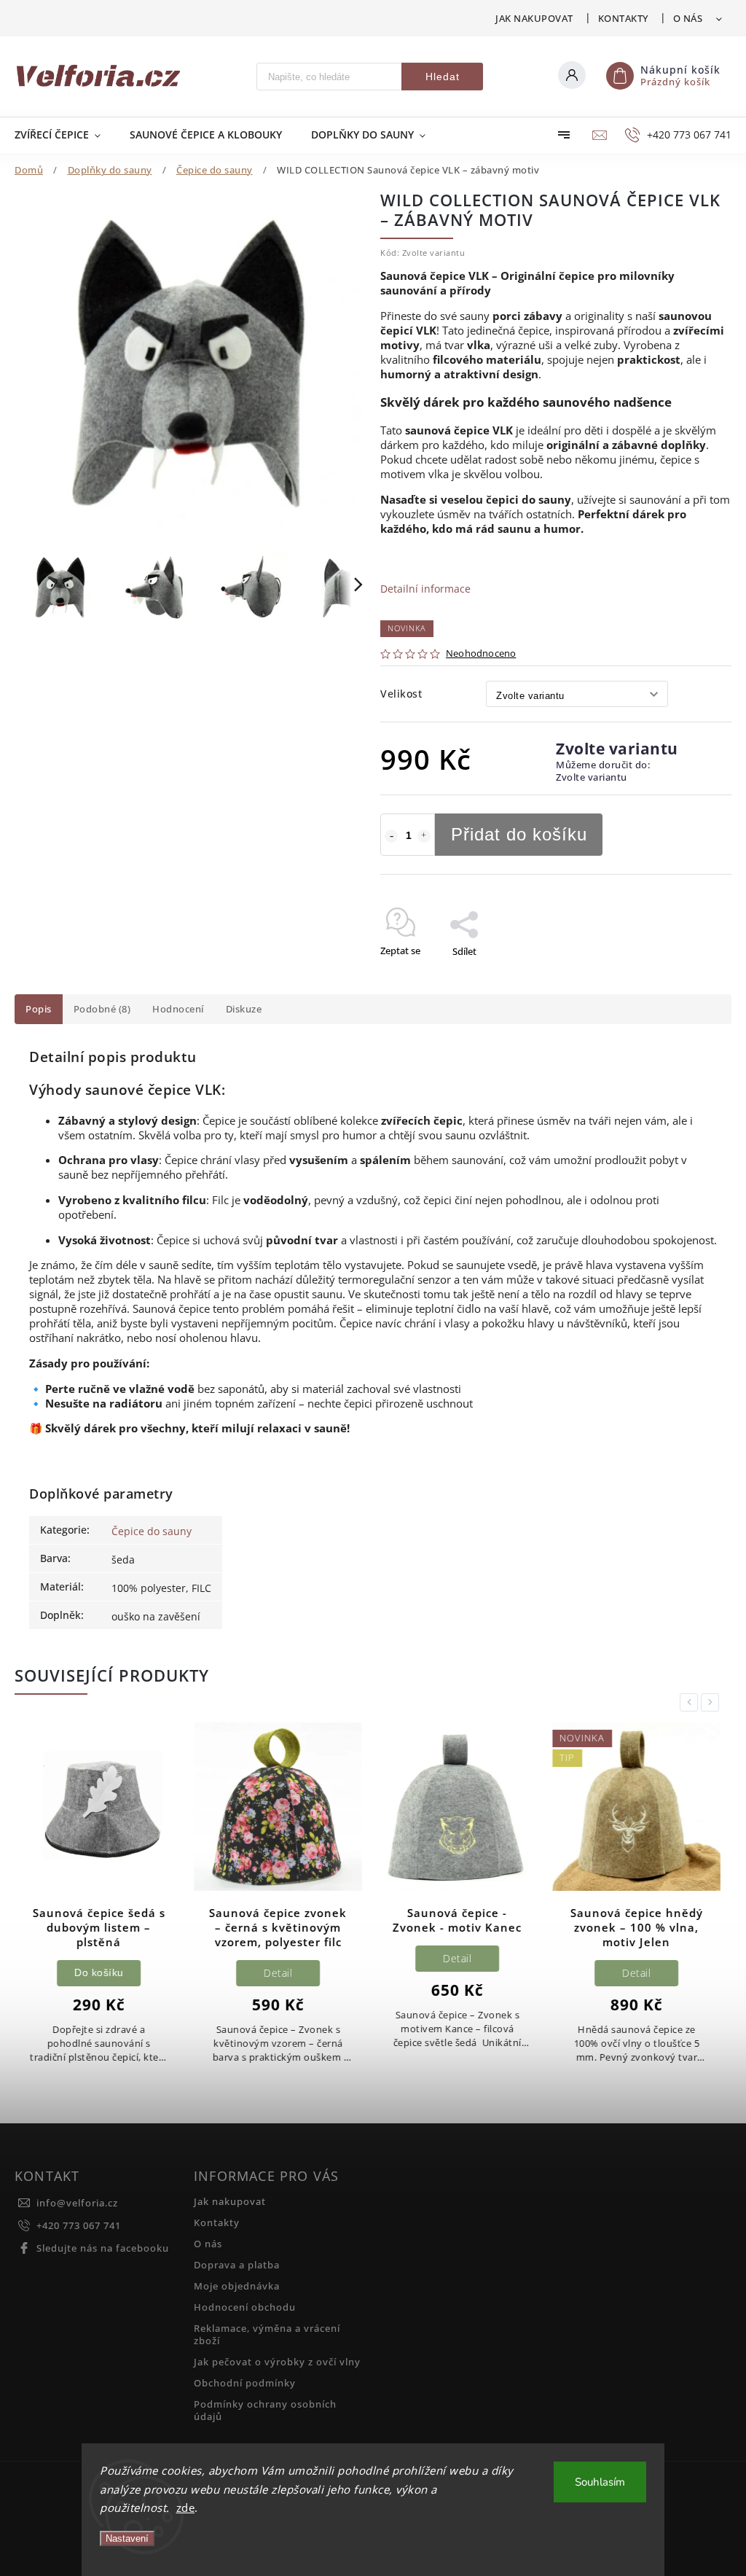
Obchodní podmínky (245, 2383)
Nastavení (127, 2538)
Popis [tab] (39, 1009)
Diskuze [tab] (244, 1009)
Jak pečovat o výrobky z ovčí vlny (277, 2362)
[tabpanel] (99, 1901)
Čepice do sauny (152, 1531)
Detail (278, 1973)
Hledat (443, 77)
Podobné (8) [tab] (102, 1009)
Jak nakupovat (534, 18)
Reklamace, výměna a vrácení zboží (267, 2335)
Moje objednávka (237, 2286)
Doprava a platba (237, 2265)
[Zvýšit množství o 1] (424, 836)
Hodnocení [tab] (178, 1009)
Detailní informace (425, 589)
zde (186, 2507)
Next (712, 1702)
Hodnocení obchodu (245, 2307)
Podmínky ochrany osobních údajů (265, 2411)
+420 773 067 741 (79, 2226)
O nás (688, 18)
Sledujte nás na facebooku (103, 2248)
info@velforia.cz (77, 2203)
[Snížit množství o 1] (391, 836)
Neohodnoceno (481, 654)
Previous (691, 1702)
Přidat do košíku (519, 834)
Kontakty (623, 18)
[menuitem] (65, 135)
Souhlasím (600, 2482)
